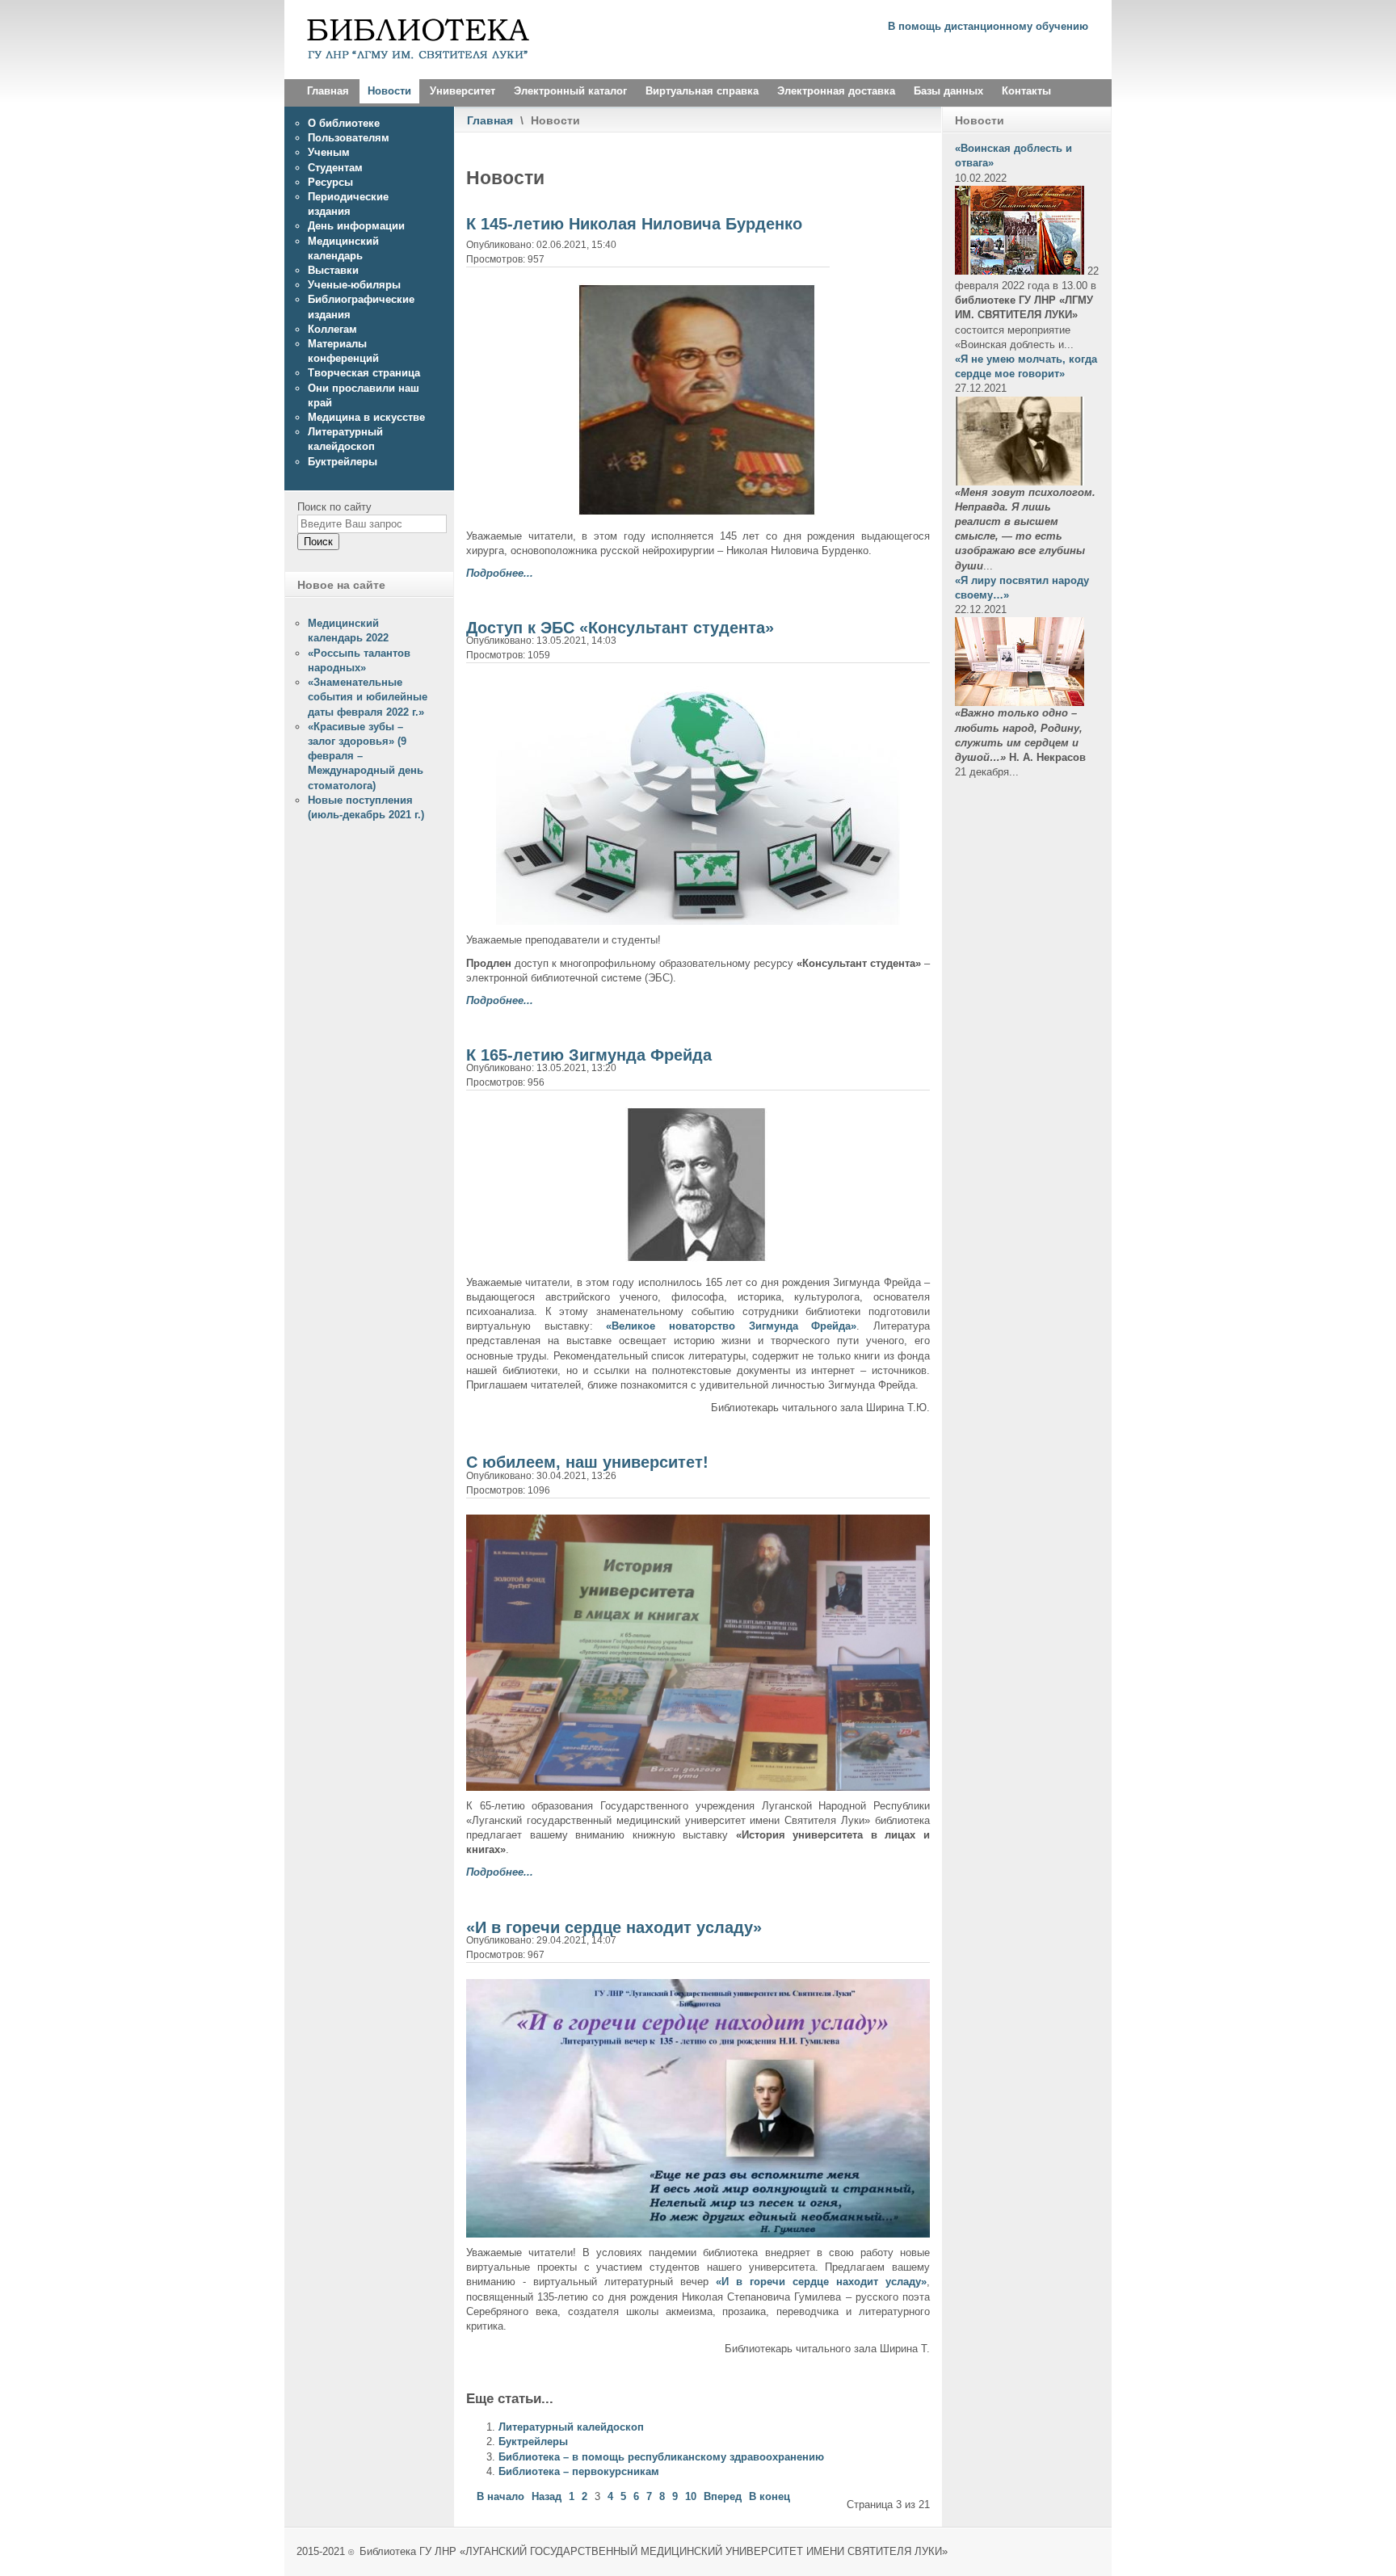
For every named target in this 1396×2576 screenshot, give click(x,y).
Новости (389, 91)
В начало (500, 2496)
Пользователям (349, 138)
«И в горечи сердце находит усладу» (614, 1927)
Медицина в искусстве (366, 417)
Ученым (329, 152)
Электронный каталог (570, 91)
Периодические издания (348, 204)
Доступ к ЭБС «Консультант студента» (620, 628)
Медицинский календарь (343, 248)
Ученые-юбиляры (354, 285)
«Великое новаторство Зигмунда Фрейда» (731, 1326)
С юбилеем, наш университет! (587, 1462)
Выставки (333, 270)
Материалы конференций (343, 351)
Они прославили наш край (364, 395)
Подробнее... (500, 573)
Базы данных (948, 91)
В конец (769, 2496)
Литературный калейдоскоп (571, 2427)
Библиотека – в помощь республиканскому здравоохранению (661, 2457)
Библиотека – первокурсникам (579, 2471)
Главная (328, 91)
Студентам (335, 168)
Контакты (1026, 91)
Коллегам (332, 329)
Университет (463, 91)
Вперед (723, 2496)
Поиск (318, 542)
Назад (547, 2496)
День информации (356, 226)
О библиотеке (344, 123)
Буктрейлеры (533, 2442)
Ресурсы (330, 182)
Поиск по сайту (334, 507)
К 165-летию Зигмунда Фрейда (589, 1055)
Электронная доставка (836, 91)
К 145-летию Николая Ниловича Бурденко (634, 224)
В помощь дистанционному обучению (988, 26)
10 (691, 2496)
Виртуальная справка (702, 91)
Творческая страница (364, 373)
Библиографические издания (361, 307)
